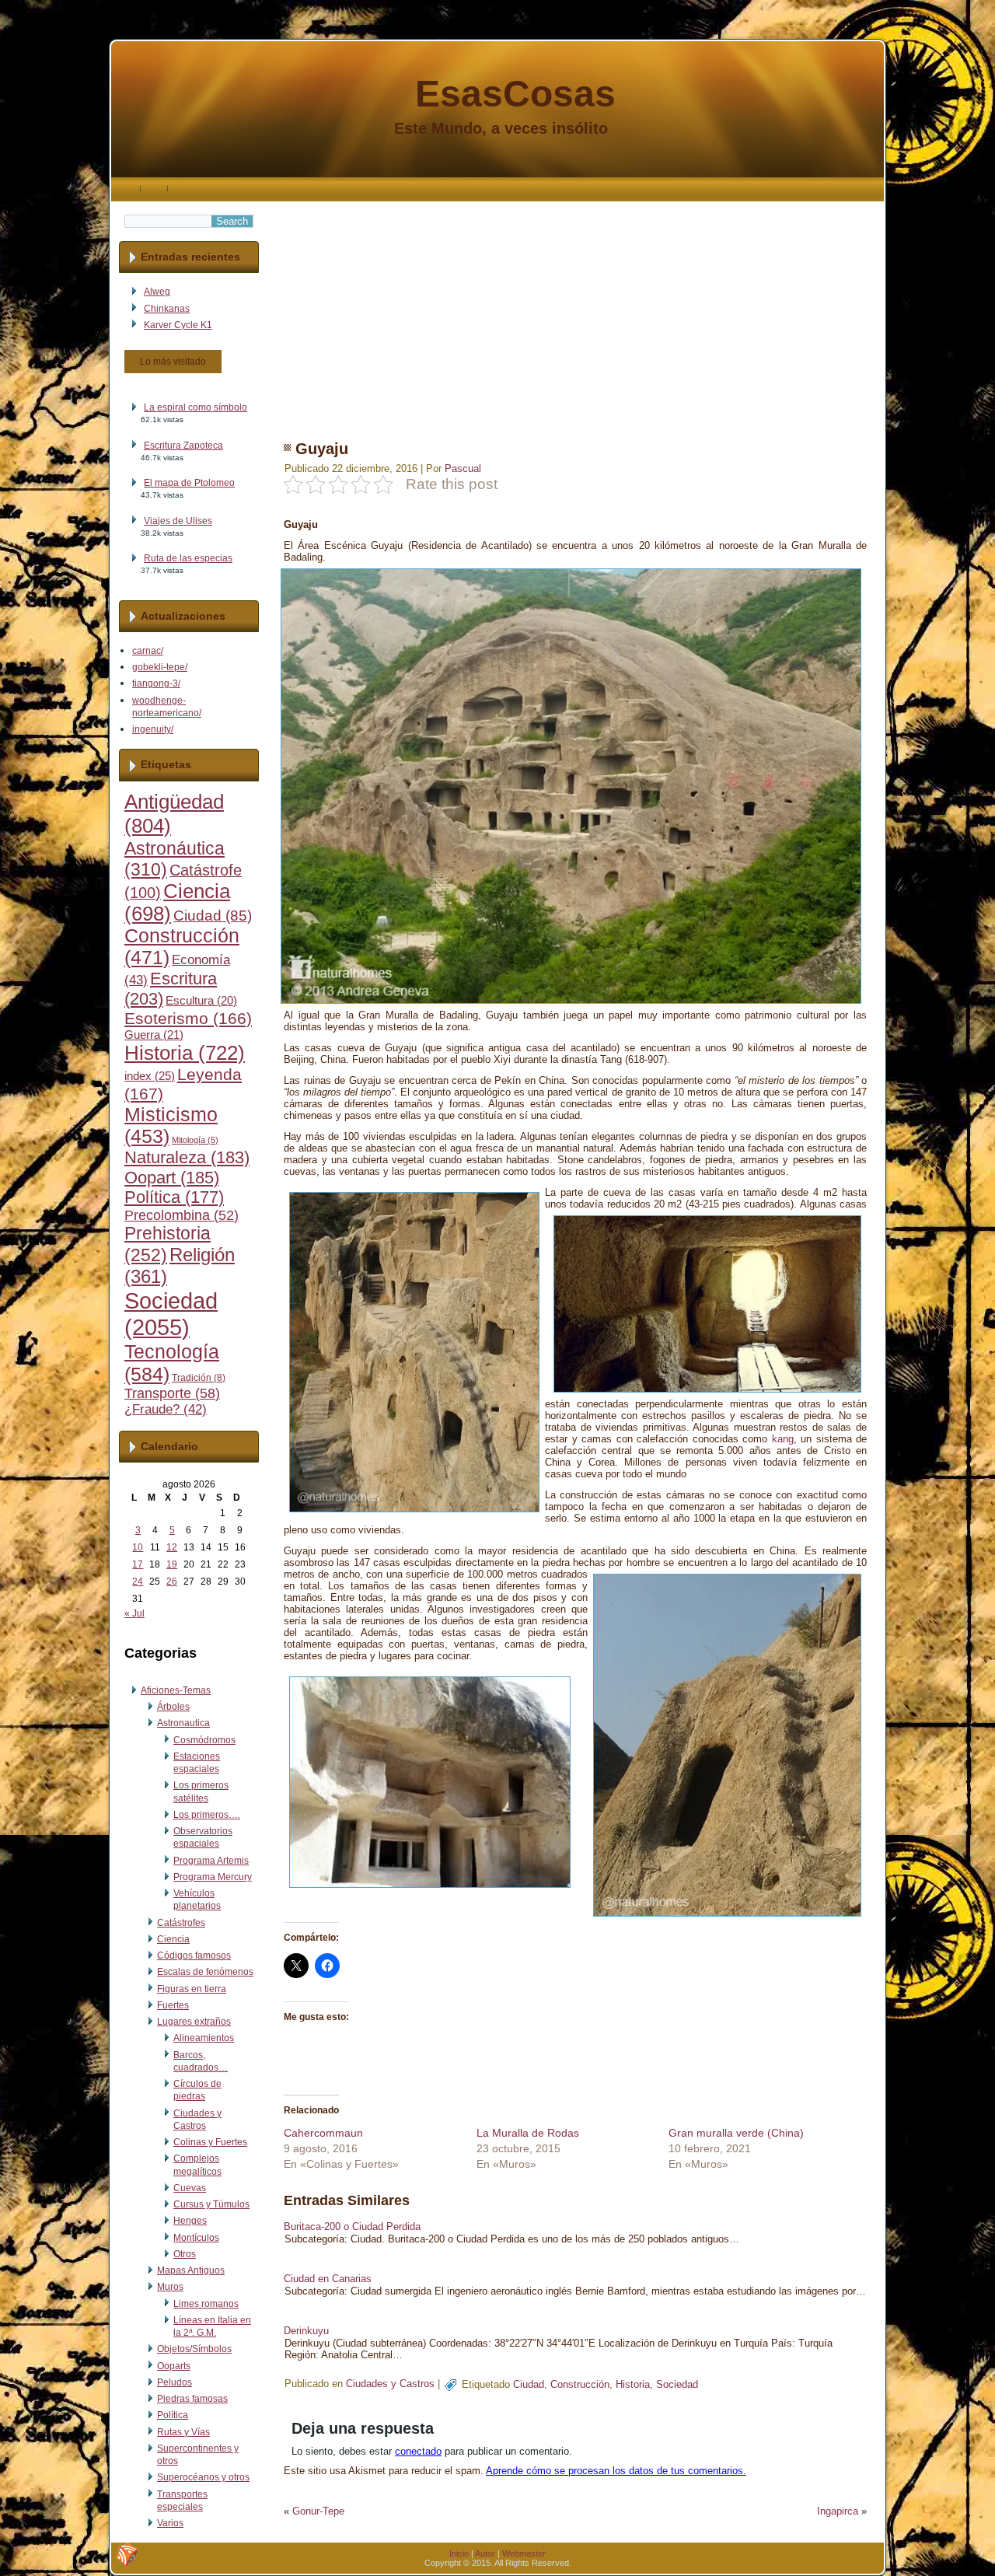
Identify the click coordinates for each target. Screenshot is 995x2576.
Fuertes (173, 2005)
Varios (170, 2523)
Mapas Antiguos (191, 2270)
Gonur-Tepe (318, 2511)
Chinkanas (167, 309)
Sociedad (171, 1314)
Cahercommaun (323, 2133)
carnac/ (148, 651)
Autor (485, 2553)
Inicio (459, 2553)
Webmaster (524, 2553)
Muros (170, 2287)
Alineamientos (204, 2038)
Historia (185, 1053)
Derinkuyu (306, 2331)
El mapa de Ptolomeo (189, 483)
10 (138, 1547)
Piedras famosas (192, 2399)
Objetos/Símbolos (194, 2349)
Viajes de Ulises (178, 521)
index (150, 1076)
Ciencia (173, 1939)
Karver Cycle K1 (178, 325)
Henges (190, 2221)
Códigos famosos (194, 1956)
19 (172, 1564)
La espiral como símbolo (196, 407)
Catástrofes (181, 1923)
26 (172, 1582)
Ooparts (174, 2366)
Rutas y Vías (183, 2432)
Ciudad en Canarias (328, 2279)
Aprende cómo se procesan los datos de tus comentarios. (616, 2471)
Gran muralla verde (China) (736, 2133)
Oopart (172, 1178)
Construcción (580, 2384)
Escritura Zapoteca (183, 446)
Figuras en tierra (192, 1989)
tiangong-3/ (156, 683)
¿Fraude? (166, 1409)
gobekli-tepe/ (160, 667)
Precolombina (182, 1215)
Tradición (199, 1378)
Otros (185, 2254)
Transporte (172, 1393)
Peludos (175, 2382)
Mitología (195, 1140)
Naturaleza (187, 1157)
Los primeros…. (207, 1815)
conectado (418, 2451)
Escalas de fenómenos (205, 1972)
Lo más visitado (173, 362)
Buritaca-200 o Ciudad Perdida (352, 2226)
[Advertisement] (575, 310)
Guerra (154, 1035)
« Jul (134, 1613)
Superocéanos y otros (203, 2477)
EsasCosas (515, 94)
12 (172, 1547)
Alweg (157, 292)
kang (783, 1439)
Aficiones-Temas (176, 1690)
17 (138, 1564)
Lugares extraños (194, 2022)
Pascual (463, 468)
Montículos (196, 2238)
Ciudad (213, 916)
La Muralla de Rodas (528, 2133)
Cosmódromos (204, 1740)
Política (174, 1197)
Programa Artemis (211, 1861)
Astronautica (183, 1723)
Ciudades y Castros (390, 2384)
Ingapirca (838, 2511)
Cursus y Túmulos (211, 2204)
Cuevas (190, 2188)
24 (138, 1582)
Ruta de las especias (188, 558)
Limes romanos (206, 2304)
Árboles (173, 1707)
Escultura (201, 1001)
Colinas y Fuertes (210, 2142)
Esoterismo (188, 1019)
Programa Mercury (213, 1877)
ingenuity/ (153, 729)
